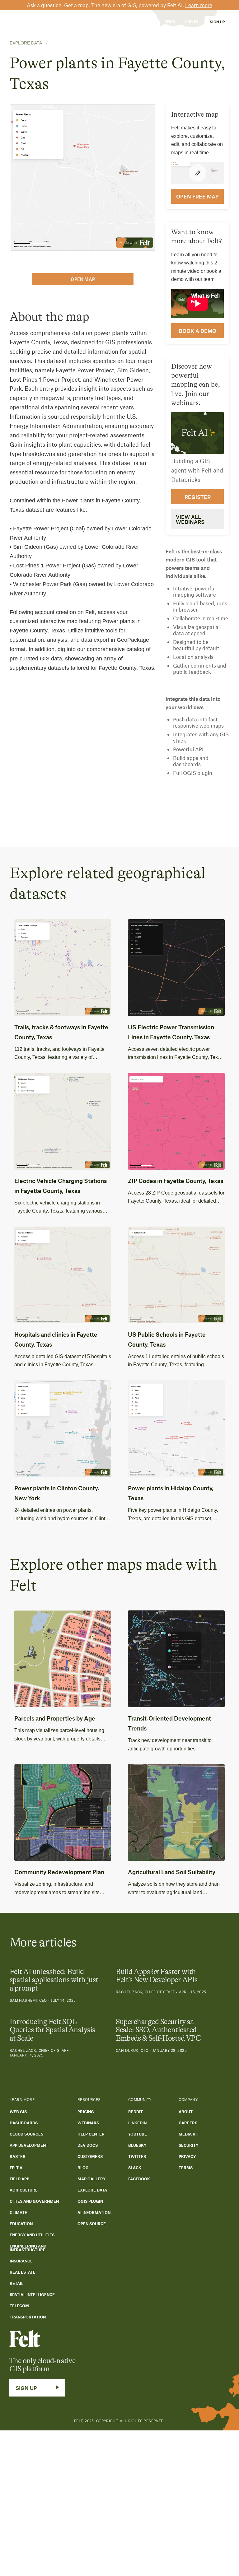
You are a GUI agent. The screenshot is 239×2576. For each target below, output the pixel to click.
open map (83, 279)
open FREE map (197, 196)
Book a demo (197, 331)
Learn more (199, 5)
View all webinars (190, 519)
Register (198, 497)
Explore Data (26, 43)
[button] (43, 22)
